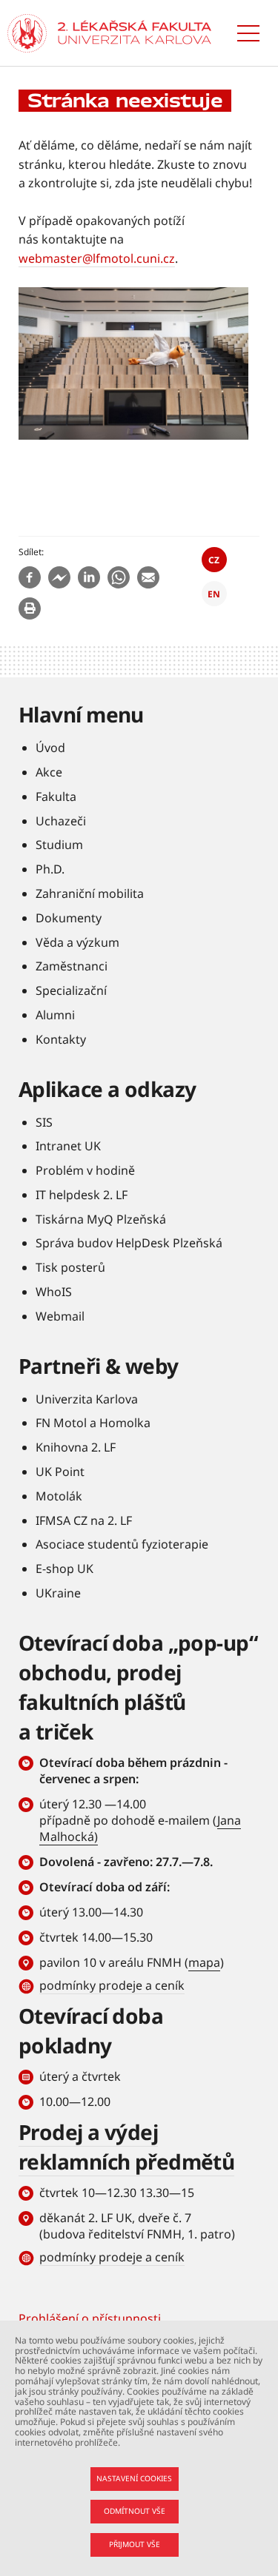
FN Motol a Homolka (93, 1423)
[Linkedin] (89, 577)
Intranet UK (68, 1146)
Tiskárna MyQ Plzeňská (101, 1219)
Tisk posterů (70, 1267)
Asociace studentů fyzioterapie (122, 1544)
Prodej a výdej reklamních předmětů (126, 2147)
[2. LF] (135, 33)
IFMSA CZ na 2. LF (84, 1520)
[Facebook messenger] (59, 577)
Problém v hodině (85, 1170)
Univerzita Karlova (87, 1399)
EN (214, 594)
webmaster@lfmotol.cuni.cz (97, 258)
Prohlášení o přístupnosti (90, 2318)
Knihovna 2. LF (76, 1447)
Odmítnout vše (135, 2511)
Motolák (59, 1496)
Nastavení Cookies (134, 2478)
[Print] (30, 608)
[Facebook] (30, 577)
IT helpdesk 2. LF (82, 1195)
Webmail (60, 1316)
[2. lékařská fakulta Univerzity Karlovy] (27, 33)
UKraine (58, 1593)
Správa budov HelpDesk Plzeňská (129, 1243)
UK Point (60, 1472)
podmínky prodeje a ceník (112, 1985)
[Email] (148, 577)
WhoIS (54, 1292)
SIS (44, 1122)
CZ (214, 560)
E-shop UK (64, 1569)
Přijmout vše (135, 2544)
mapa (204, 1962)
